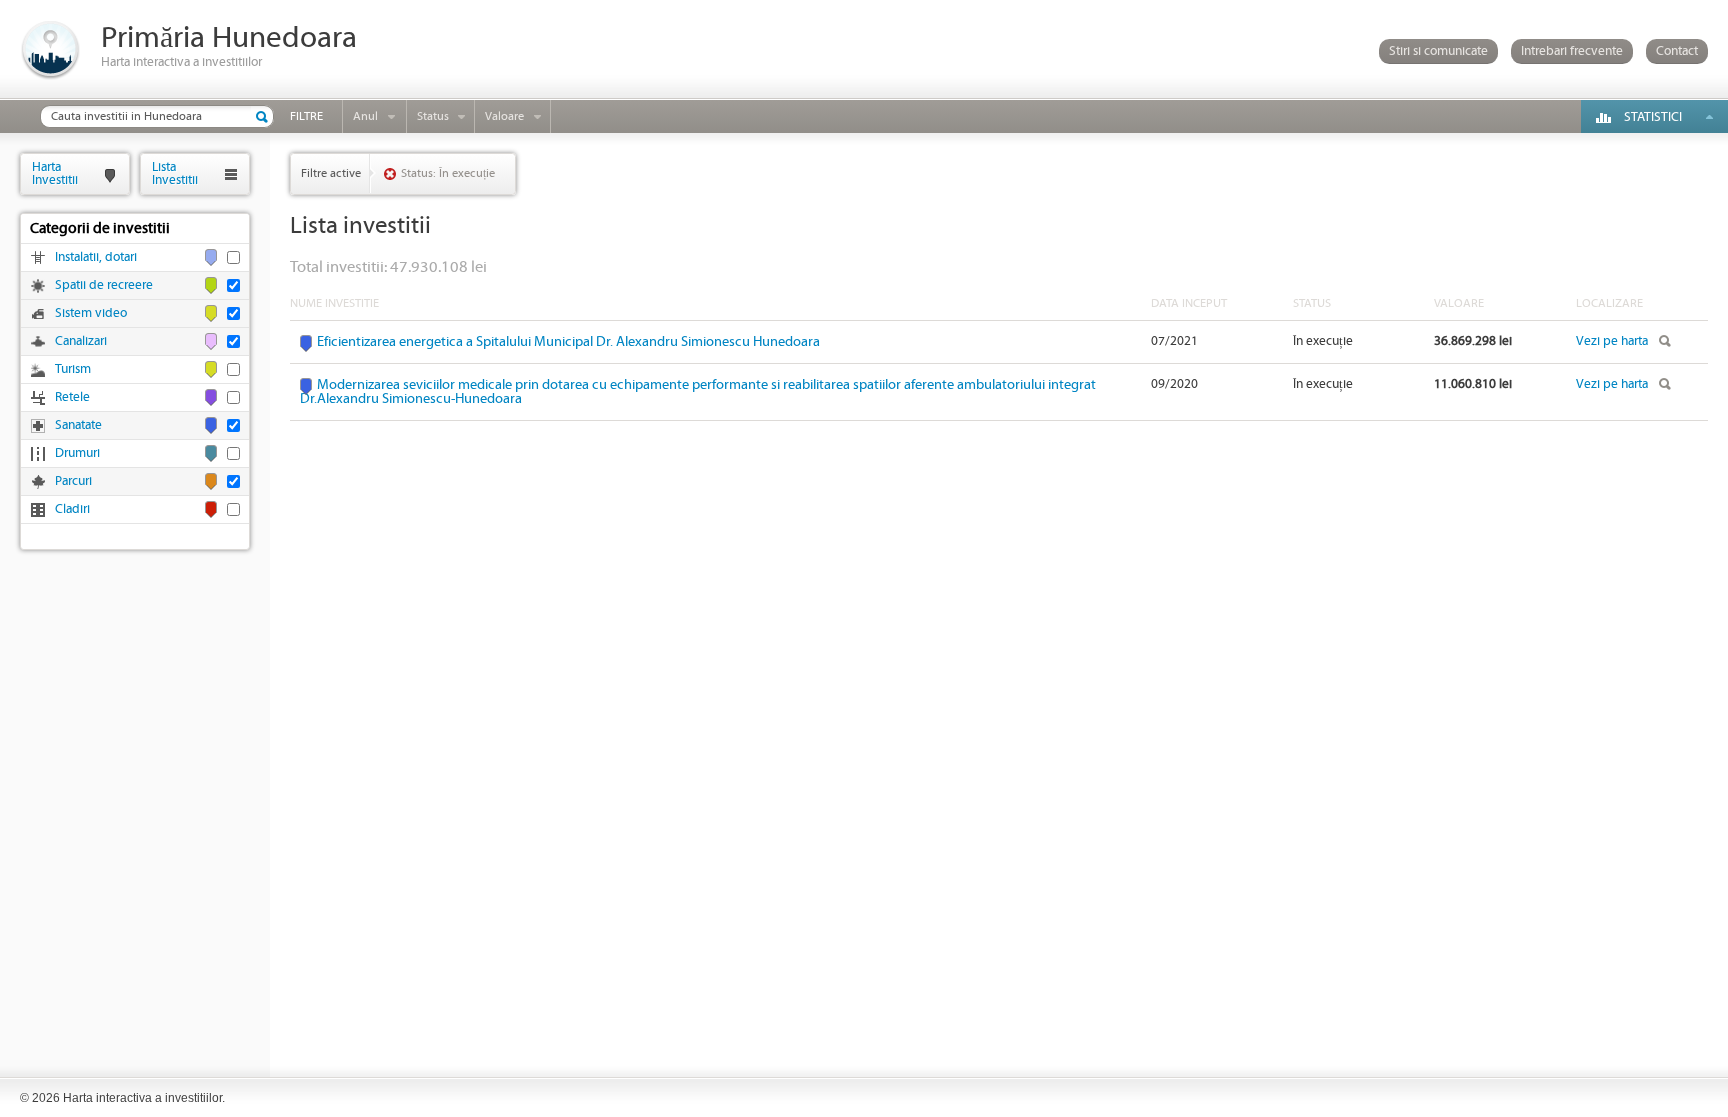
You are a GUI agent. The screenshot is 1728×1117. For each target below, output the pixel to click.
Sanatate (78, 425)
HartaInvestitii (55, 173)
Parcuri (73, 481)
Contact (1677, 51)
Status (433, 116)
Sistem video (91, 313)
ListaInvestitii (175, 173)
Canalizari (81, 341)
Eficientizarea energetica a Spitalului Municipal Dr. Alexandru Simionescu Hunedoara (568, 342)
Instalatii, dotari (96, 257)
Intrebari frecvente (1572, 51)
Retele (72, 397)
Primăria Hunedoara (229, 38)
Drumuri (77, 453)
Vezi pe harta (1612, 341)
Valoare (504, 116)
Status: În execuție (448, 173)
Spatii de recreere (104, 285)
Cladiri (72, 509)
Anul (365, 116)
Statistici (1653, 117)
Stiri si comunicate (1438, 51)
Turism (73, 369)
